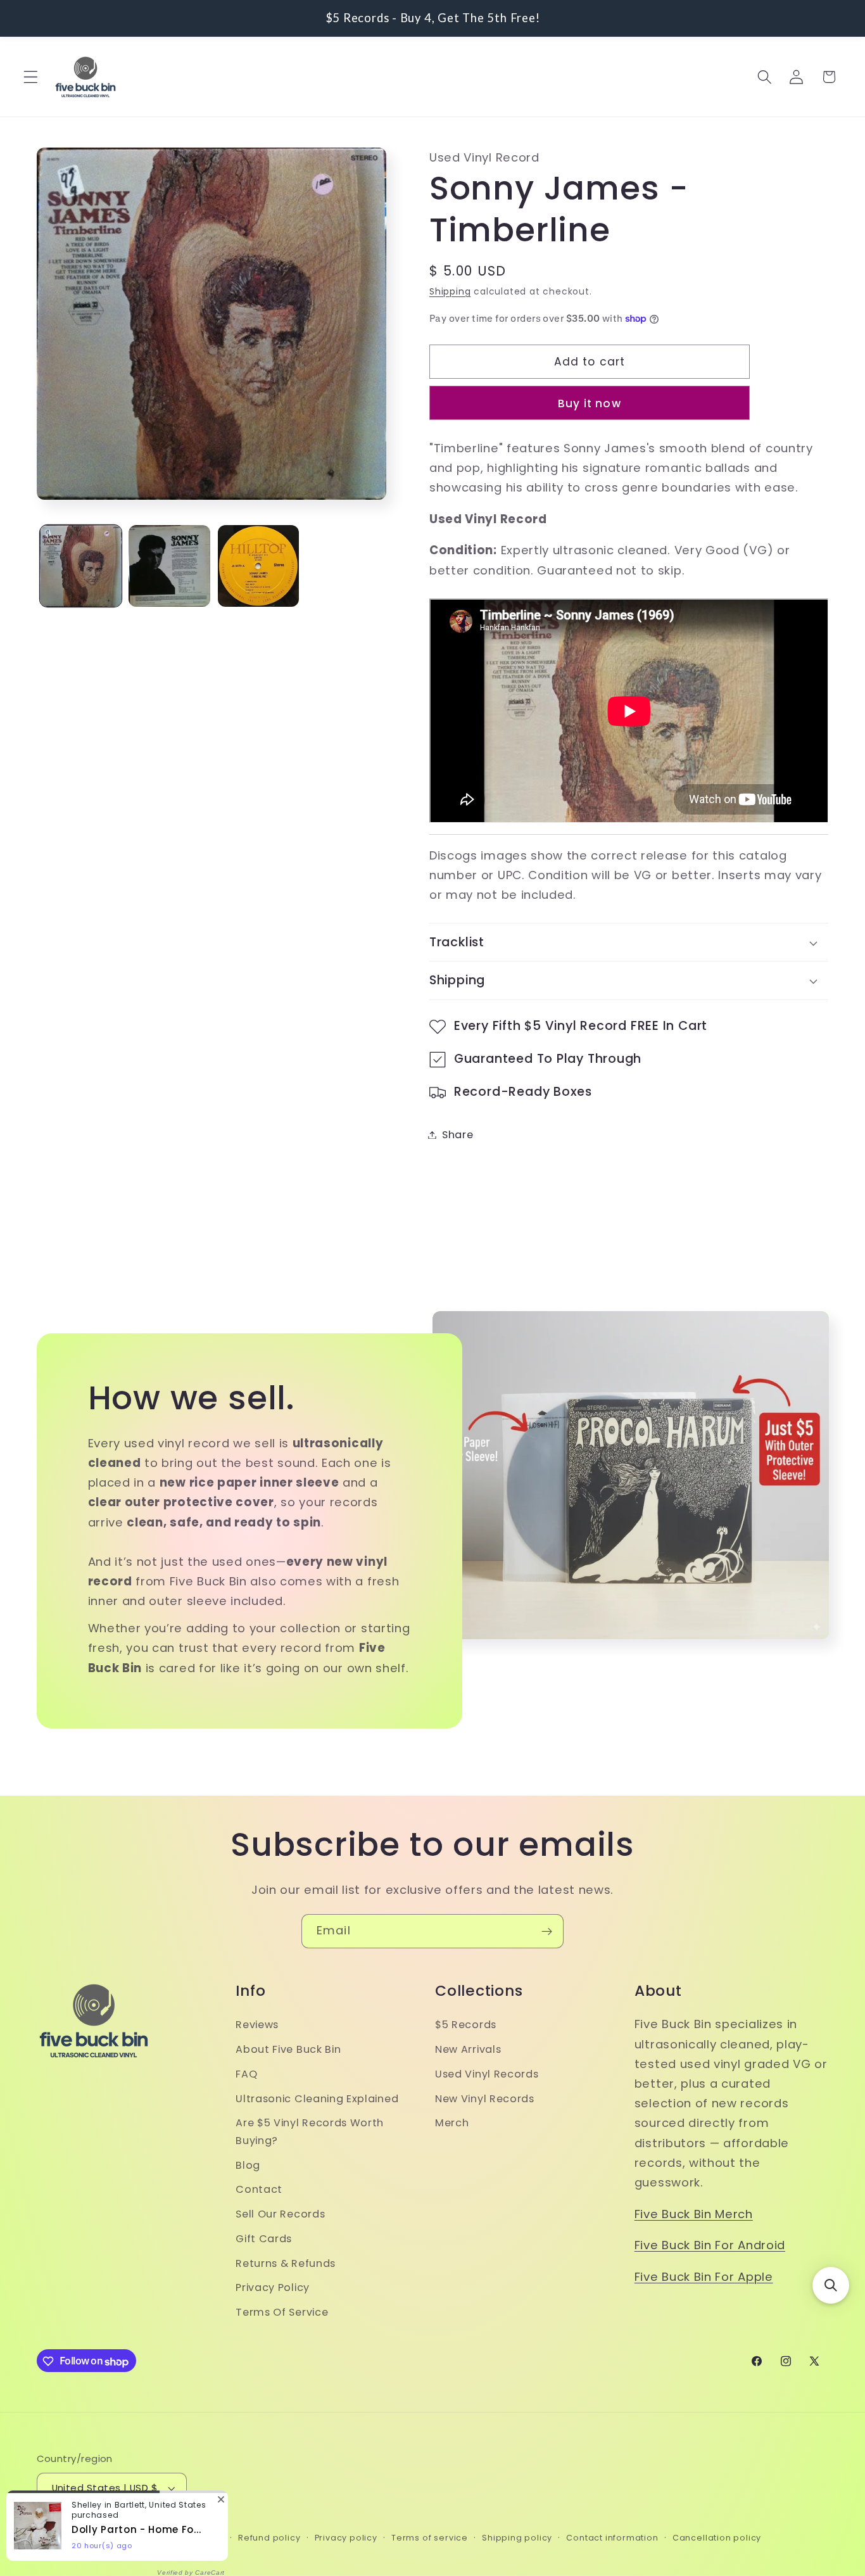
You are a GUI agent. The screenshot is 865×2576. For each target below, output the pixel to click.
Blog (248, 2165)
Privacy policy (346, 2538)
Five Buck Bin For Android (710, 2246)
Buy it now (590, 403)
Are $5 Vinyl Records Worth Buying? (310, 2132)
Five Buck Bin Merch (694, 2214)
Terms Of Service (282, 2313)
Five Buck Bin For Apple (704, 2277)
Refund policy (269, 2538)
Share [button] (458, 1135)
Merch (452, 2123)
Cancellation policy (717, 2538)
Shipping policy (517, 2538)
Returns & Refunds (286, 2263)
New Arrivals (468, 2050)
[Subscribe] (547, 1931)
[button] (31, 77)
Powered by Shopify (179, 2538)
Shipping (450, 292)
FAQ (246, 2074)
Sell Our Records (280, 2214)
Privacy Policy (273, 2288)
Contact (259, 2190)
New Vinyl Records (485, 2099)
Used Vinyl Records (487, 2074)
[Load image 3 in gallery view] (259, 566)
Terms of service (430, 2538)
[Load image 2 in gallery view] (169, 566)
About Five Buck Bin (288, 2050)
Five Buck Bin (102, 2538)
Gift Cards (264, 2239)
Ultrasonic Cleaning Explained (317, 2099)
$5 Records (466, 2025)
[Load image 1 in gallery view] (81, 566)
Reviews (257, 2025)
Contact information (612, 2538)
